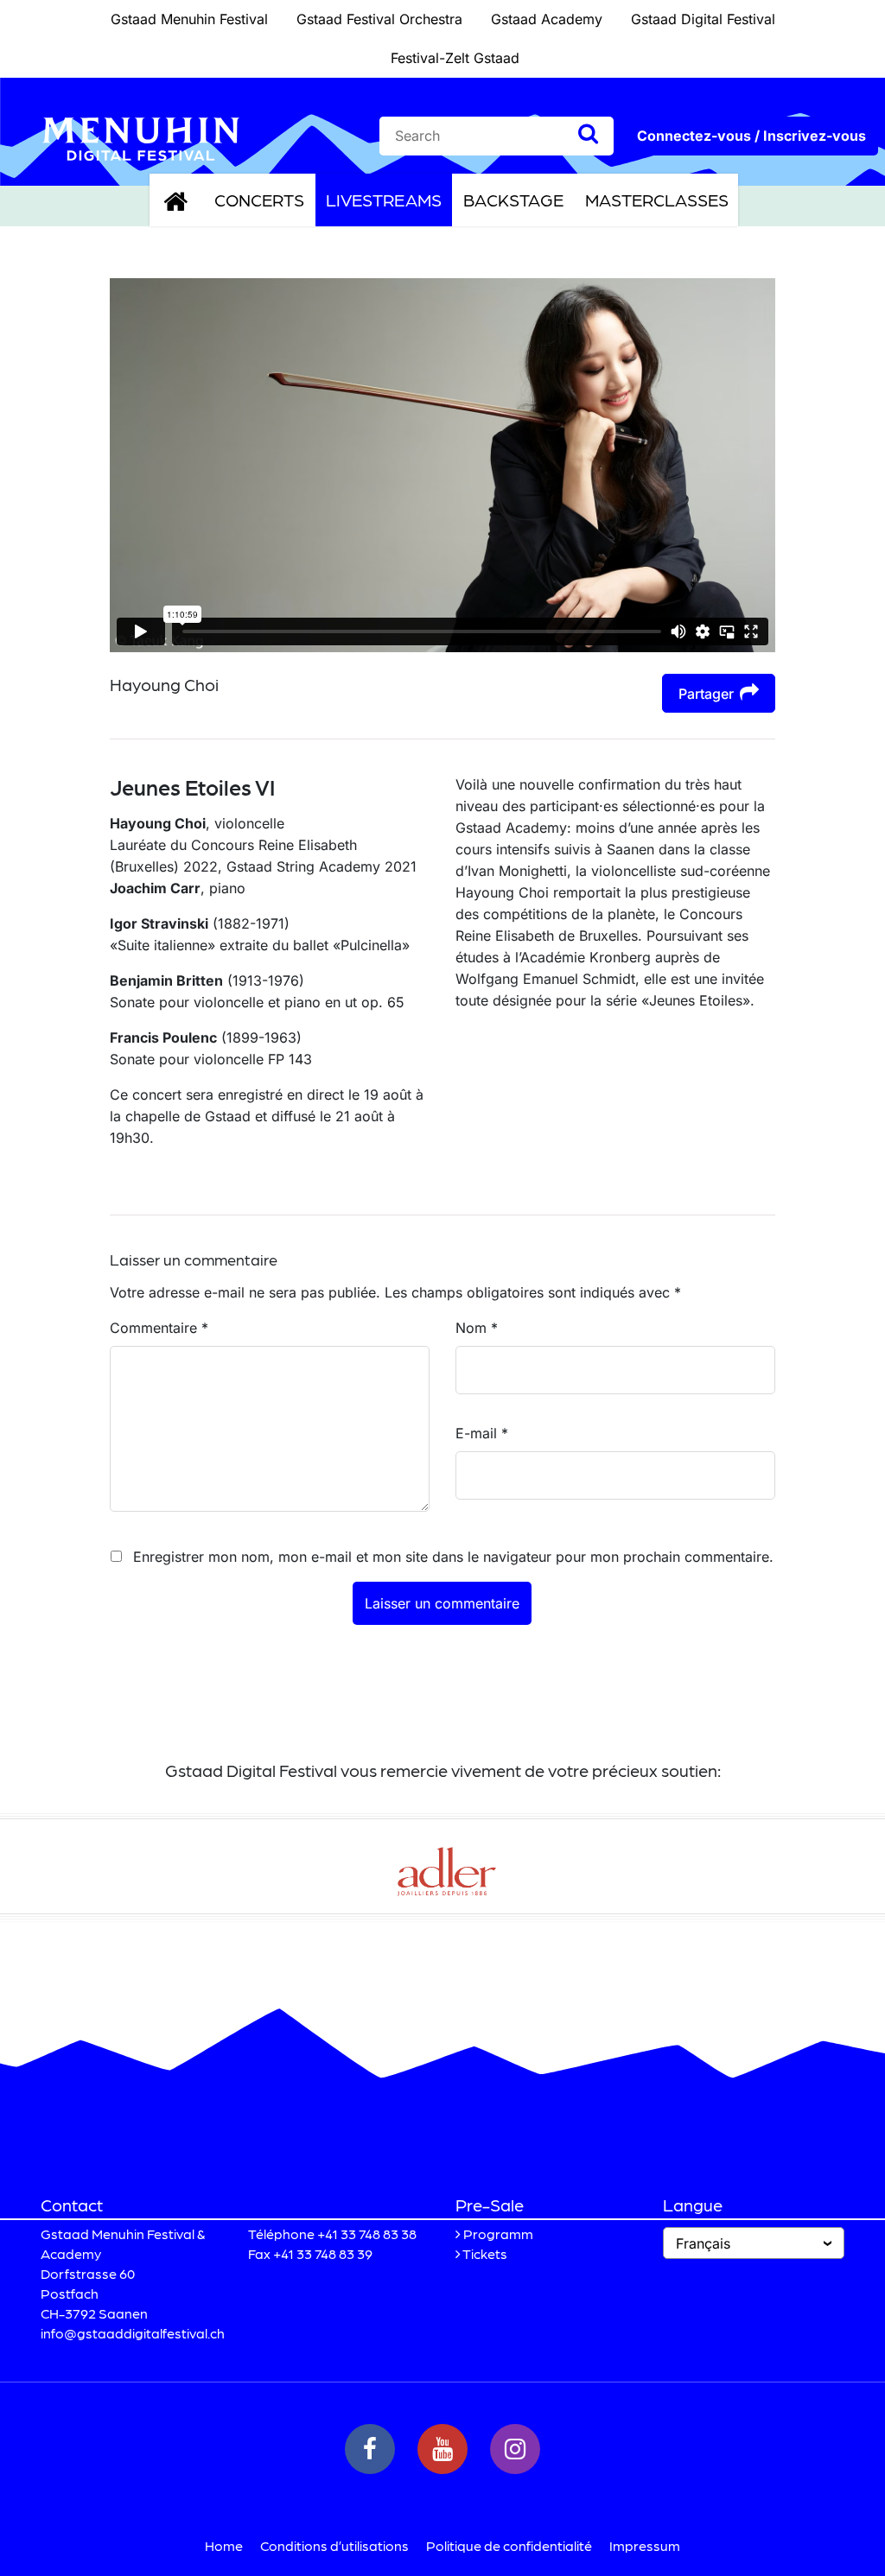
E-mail (482, 1433)
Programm (498, 2233)
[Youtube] (442, 2449)
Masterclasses (657, 200)
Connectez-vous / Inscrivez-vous (751, 136)
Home (224, 2545)
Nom (477, 1328)
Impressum (645, 2545)
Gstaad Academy (547, 19)
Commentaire (159, 1328)
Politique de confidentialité (509, 2545)
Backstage (513, 200)
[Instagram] (515, 2449)
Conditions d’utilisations (334, 2545)
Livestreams (384, 200)
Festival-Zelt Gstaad (455, 58)
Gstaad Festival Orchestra (379, 19)
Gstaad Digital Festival (703, 19)
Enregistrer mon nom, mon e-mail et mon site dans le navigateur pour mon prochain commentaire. (453, 1557)
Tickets (485, 2253)
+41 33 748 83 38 (367, 2233)
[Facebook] (370, 2449)
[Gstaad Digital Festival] (141, 137)
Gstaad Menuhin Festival (189, 19)
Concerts (259, 200)
